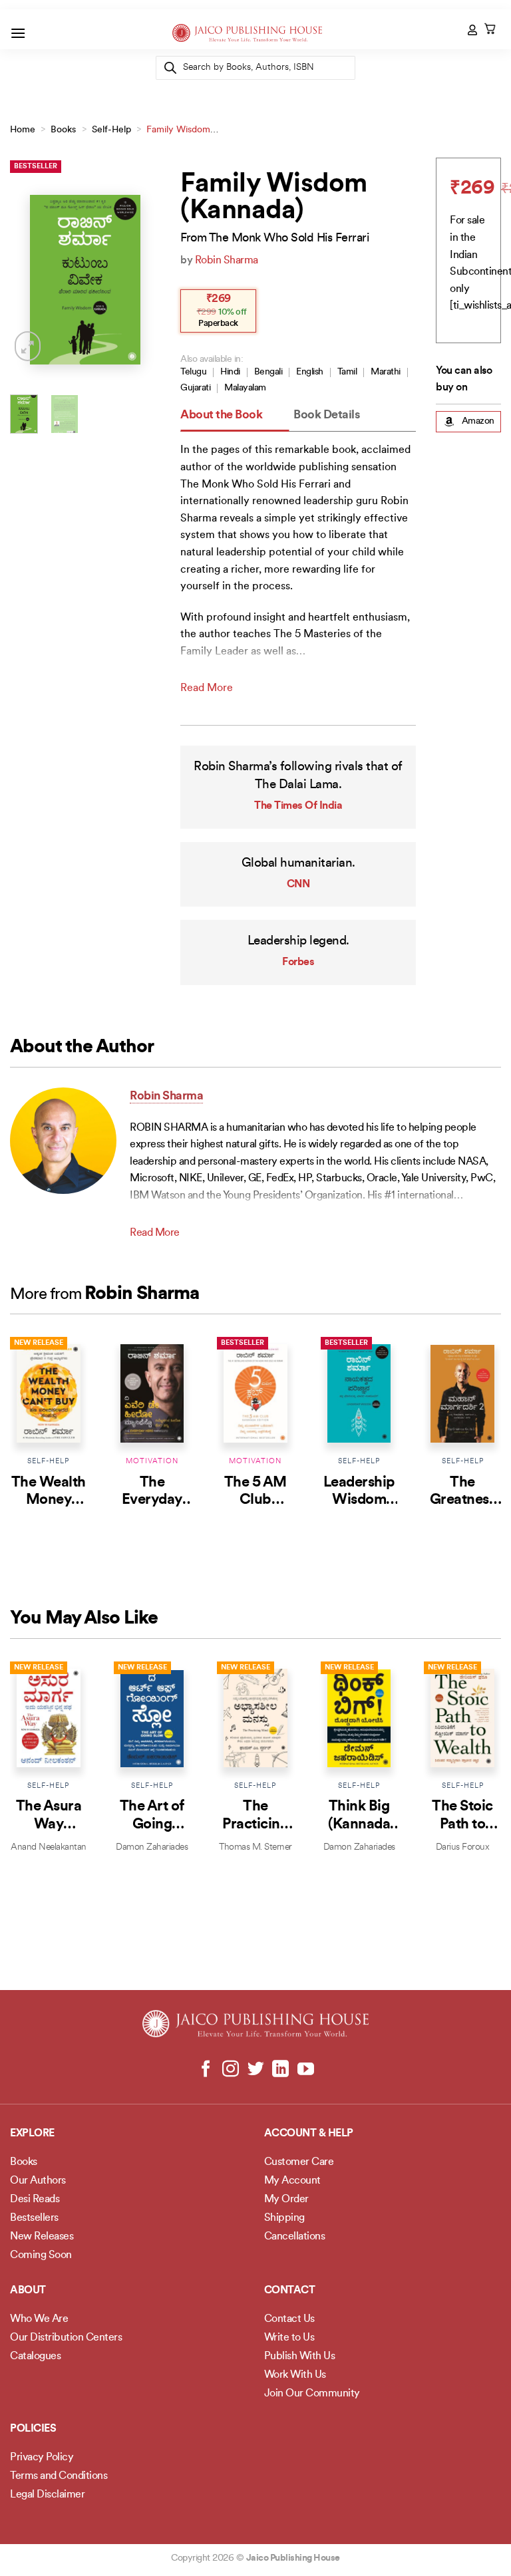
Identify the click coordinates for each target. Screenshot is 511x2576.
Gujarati (195, 388)
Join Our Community (312, 2394)
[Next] (140, 280)
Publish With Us (300, 2357)
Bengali (268, 372)
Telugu (193, 372)
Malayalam (245, 388)
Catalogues (35, 2357)
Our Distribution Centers (66, 2338)
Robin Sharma (227, 261)
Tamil (347, 372)
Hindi (230, 372)
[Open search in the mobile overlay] (255, 68)
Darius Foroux (463, 1847)
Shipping (284, 2218)
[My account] (473, 30)
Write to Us (289, 2338)
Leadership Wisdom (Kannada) (359, 1501)
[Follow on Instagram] (231, 2070)
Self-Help (111, 130)
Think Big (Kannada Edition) (359, 1824)
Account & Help (309, 2134)
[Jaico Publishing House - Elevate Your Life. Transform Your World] (247, 33)
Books (63, 130)
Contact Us (289, 2319)
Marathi (386, 372)
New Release (39, 1343)
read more (207, 688)
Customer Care (299, 2162)
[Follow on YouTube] (305, 2070)
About (28, 2291)
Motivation (152, 1462)
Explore (32, 2134)
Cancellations (295, 2237)
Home (23, 130)
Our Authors (38, 2181)
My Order (286, 2200)
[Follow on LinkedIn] (280, 2070)
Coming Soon (41, 2255)
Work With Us (295, 2375)
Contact (290, 2291)
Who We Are (39, 2319)
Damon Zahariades (152, 1847)
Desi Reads (35, 2200)
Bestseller (36, 167)
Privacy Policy (42, 2458)
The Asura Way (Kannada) (49, 1824)
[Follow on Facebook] (206, 2070)
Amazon (478, 421)
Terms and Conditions (59, 2476)
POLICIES (33, 2429)
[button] (18, 33)
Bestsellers (34, 2218)
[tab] (235, 416)
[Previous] (30, 280)
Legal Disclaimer (47, 2495)
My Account (292, 2181)
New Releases (42, 2237)
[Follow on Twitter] (256, 2070)
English (310, 372)
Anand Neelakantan (49, 1847)
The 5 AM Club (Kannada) (256, 1501)
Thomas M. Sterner (255, 1847)
